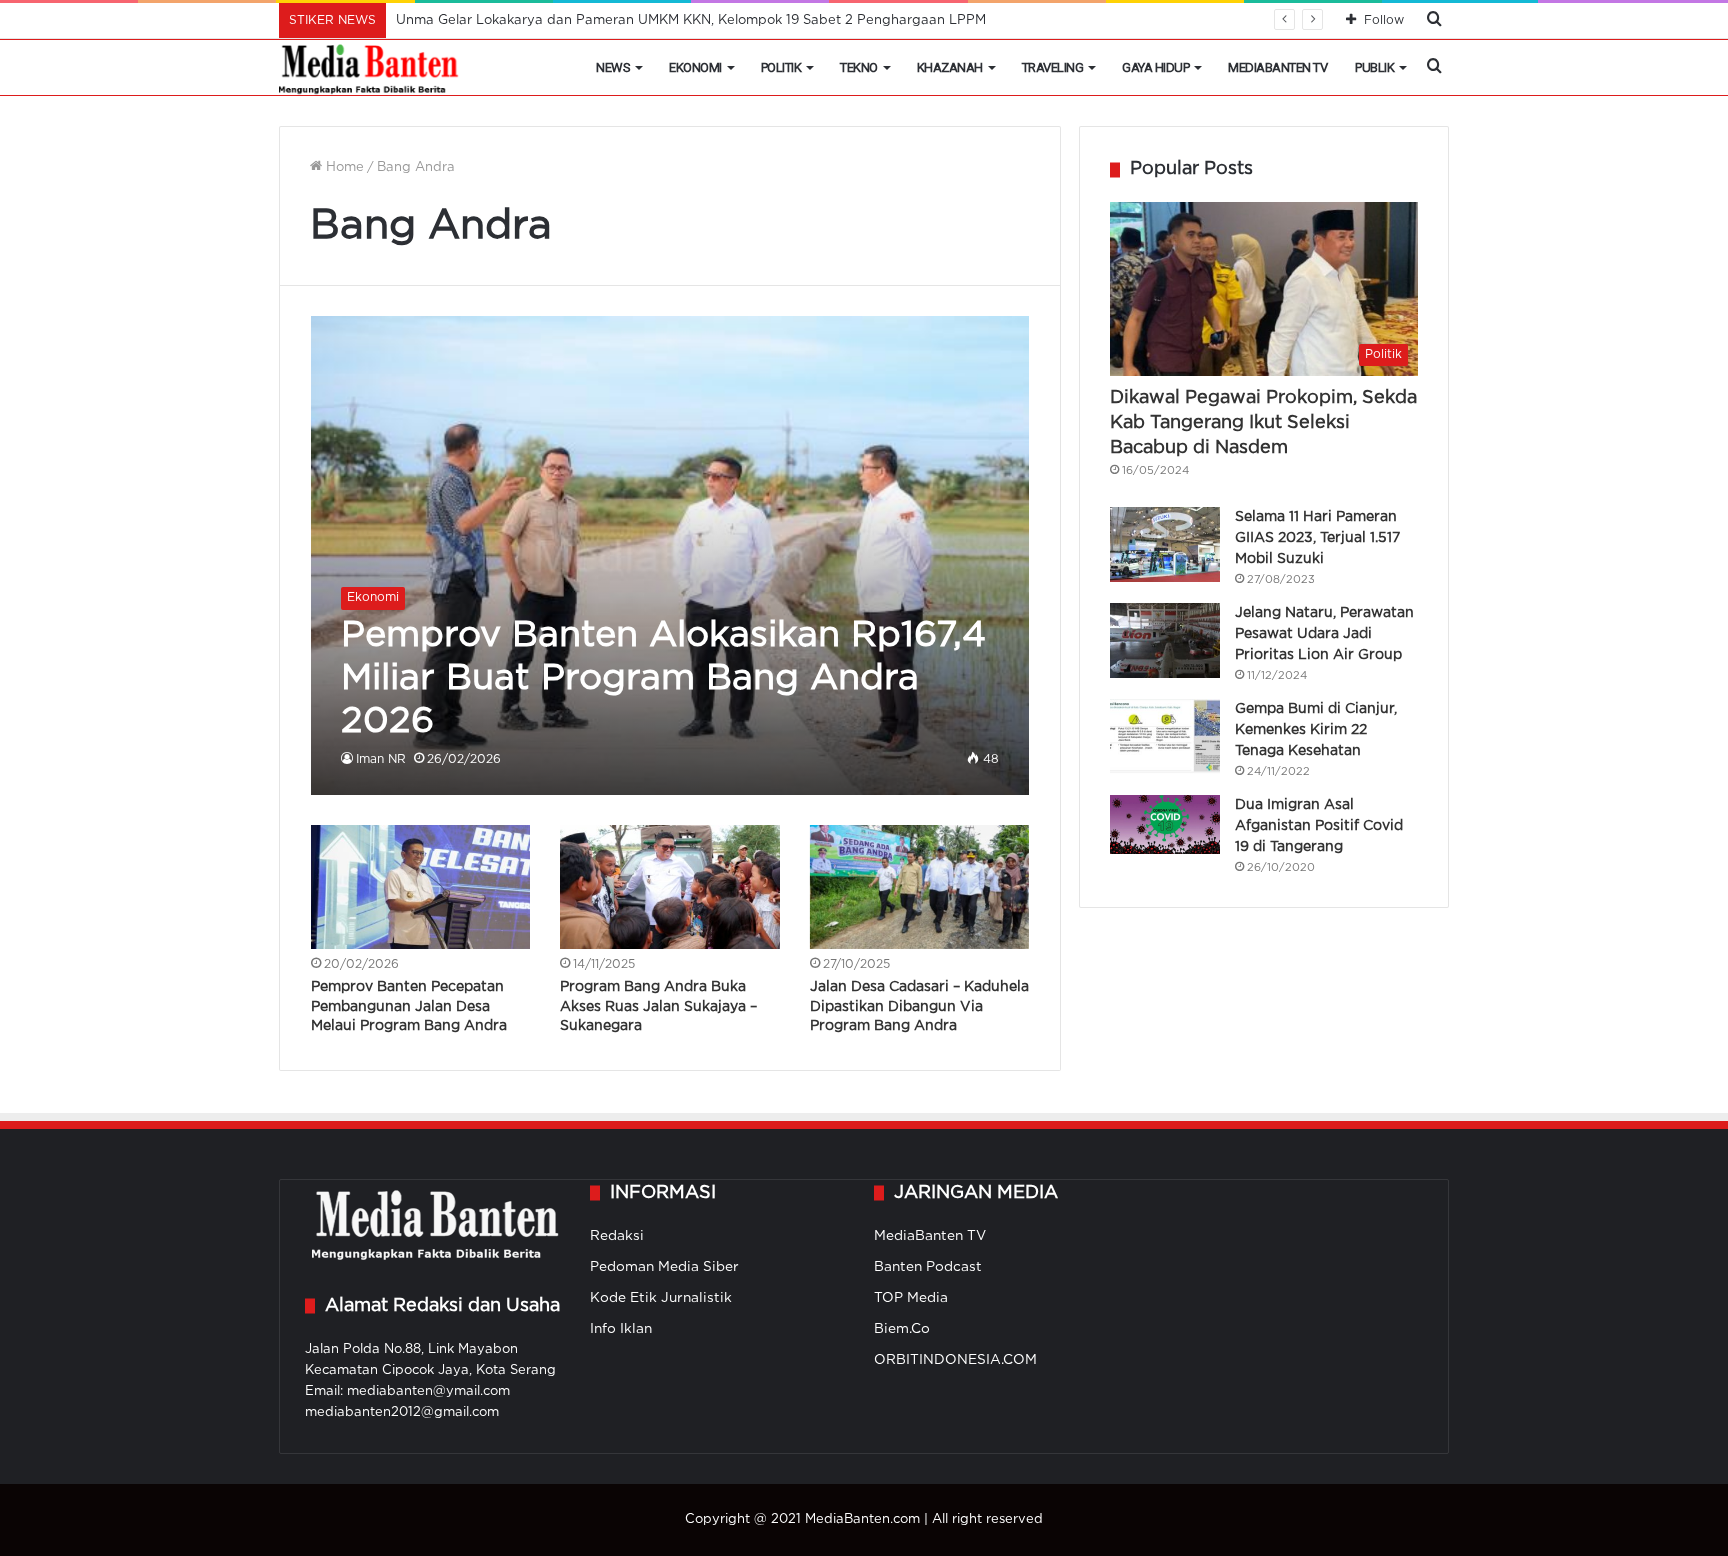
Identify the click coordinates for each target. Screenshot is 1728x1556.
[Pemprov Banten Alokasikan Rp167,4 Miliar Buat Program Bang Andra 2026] (670, 555)
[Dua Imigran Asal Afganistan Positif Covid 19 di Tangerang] (1165, 824)
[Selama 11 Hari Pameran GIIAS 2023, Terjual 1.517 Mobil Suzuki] (1165, 544)
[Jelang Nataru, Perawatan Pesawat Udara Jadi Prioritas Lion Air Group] (1165, 640)
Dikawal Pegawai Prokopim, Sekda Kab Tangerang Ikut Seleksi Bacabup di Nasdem (1263, 423)
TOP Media (911, 1298)
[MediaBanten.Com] (370, 68)
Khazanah (950, 67)
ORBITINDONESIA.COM (955, 1360)
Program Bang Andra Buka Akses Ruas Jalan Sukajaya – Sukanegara (658, 1006)
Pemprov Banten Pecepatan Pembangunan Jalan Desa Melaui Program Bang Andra (409, 1006)
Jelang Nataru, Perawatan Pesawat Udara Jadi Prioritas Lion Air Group (1324, 634)
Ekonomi (695, 67)
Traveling (1053, 67)
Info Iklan (621, 1329)
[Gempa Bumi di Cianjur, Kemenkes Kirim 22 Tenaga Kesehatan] (1165, 736)
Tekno (859, 67)
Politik (781, 67)
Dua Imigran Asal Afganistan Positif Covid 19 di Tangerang (1319, 826)
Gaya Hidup (1155, 67)
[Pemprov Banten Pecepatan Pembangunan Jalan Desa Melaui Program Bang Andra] (421, 887)
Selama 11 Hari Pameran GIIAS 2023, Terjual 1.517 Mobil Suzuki (1317, 538)
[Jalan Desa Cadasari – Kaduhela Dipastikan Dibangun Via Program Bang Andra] (920, 887)
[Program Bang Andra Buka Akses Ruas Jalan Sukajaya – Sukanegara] (670, 887)
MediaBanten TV (1277, 67)
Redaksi (617, 1236)
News (613, 67)
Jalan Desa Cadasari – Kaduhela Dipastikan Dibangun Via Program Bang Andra (919, 1006)
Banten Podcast (928, 1267)
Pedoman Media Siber (664, 1267)
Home (343, 167)
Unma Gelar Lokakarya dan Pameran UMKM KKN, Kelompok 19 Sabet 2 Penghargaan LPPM (691, 20)
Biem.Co (902, 1329)
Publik (1374, 67)
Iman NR (381, 759)
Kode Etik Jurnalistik (661, 1298)
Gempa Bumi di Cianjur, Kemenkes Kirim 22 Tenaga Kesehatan (1316, 730)
